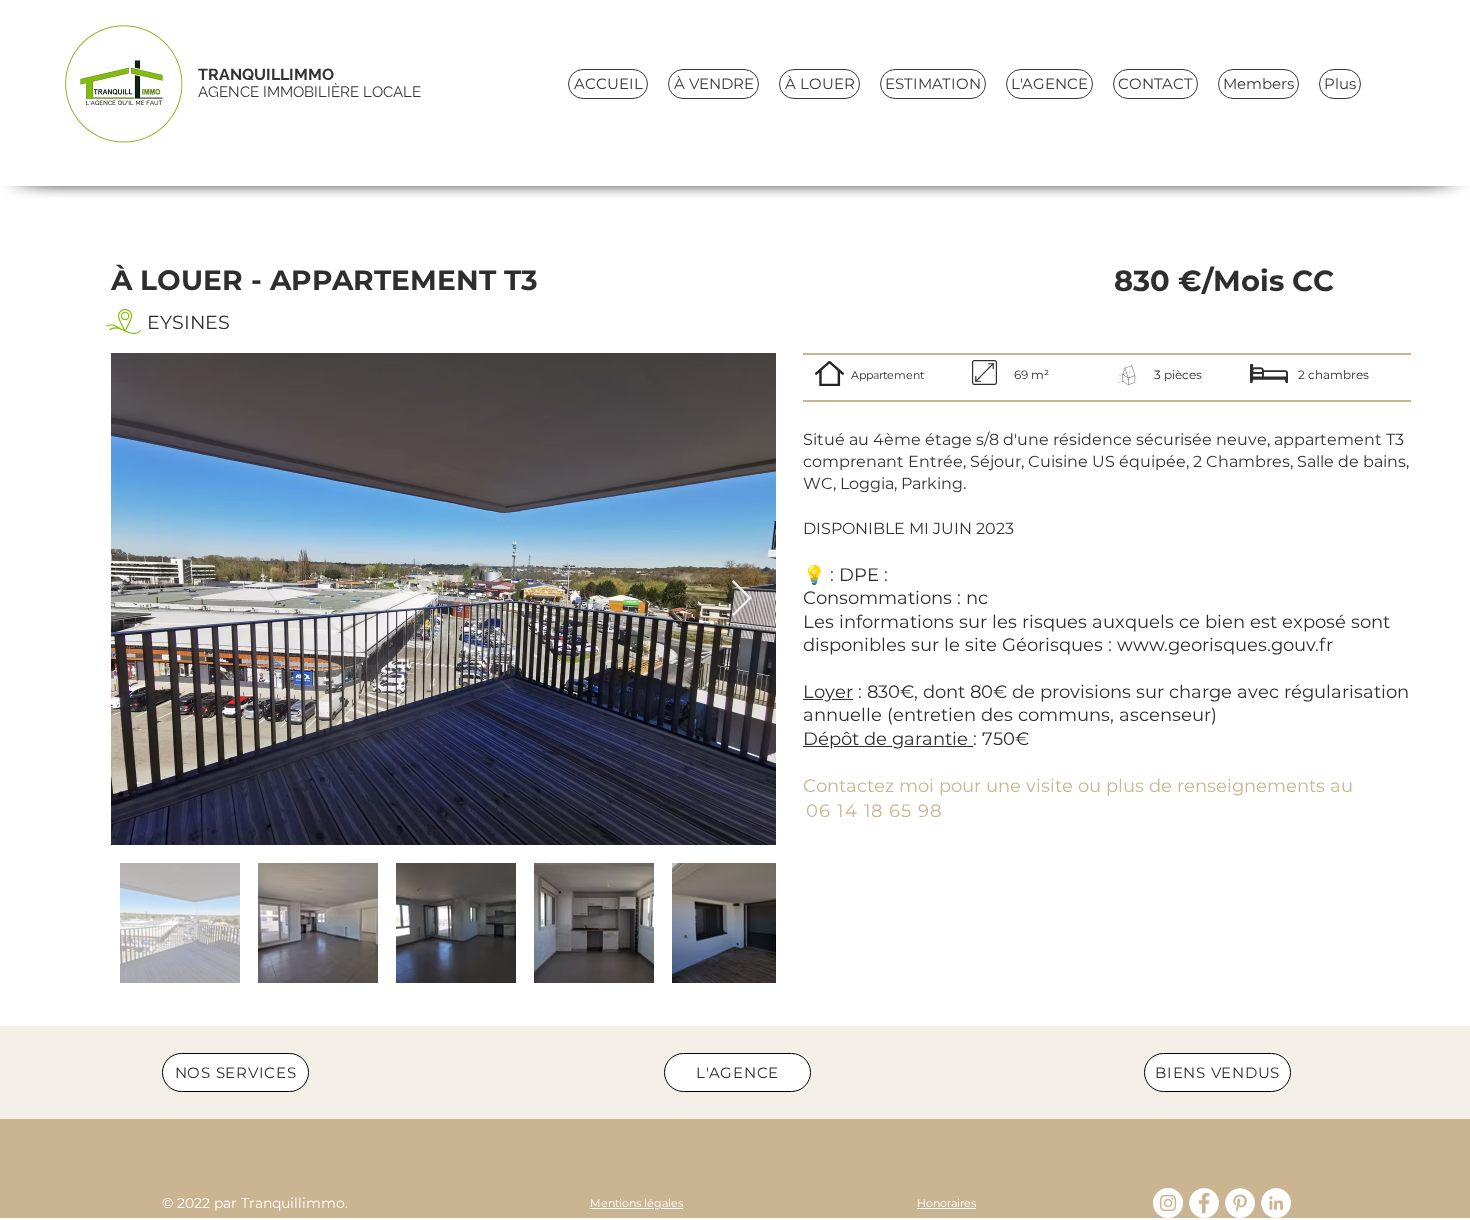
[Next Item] (741, 599)
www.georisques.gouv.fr (1225, 645)
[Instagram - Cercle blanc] (1168, 1203)
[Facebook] (1204, 1203)
